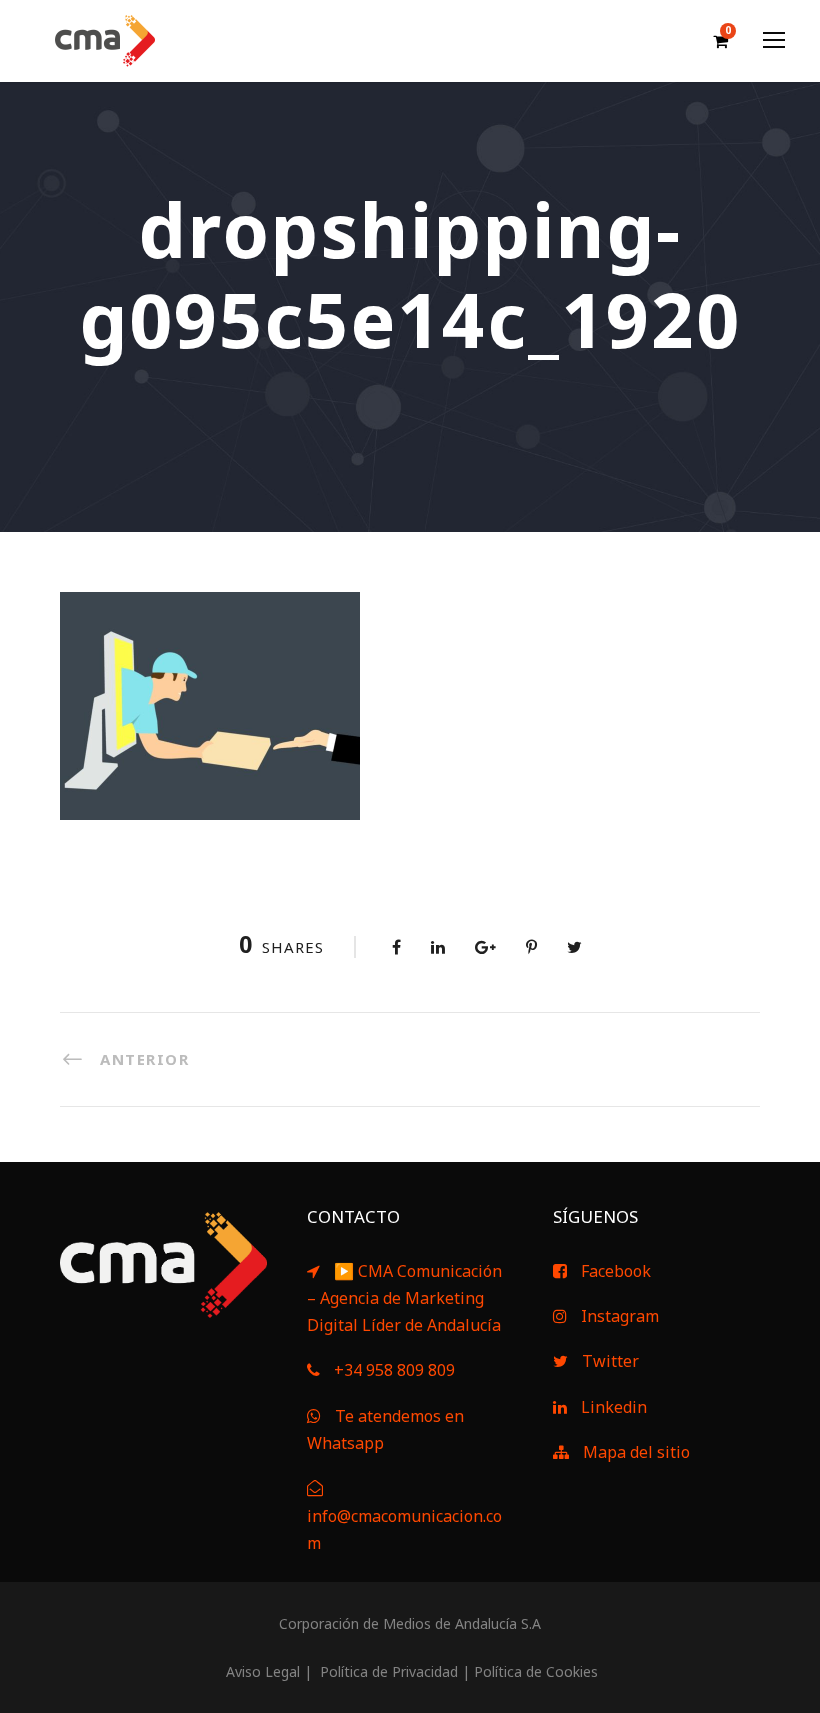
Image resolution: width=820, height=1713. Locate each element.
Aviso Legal (261, 1671)
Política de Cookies (536, 1671)
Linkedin (614, 1407)
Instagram (620, 1316)
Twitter (610, 1361)
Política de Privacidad (387, 1671)
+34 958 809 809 (394, 1370)
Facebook (616, 1271)
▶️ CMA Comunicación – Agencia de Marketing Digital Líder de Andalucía (404, 1298)
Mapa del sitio (636, 1452)
